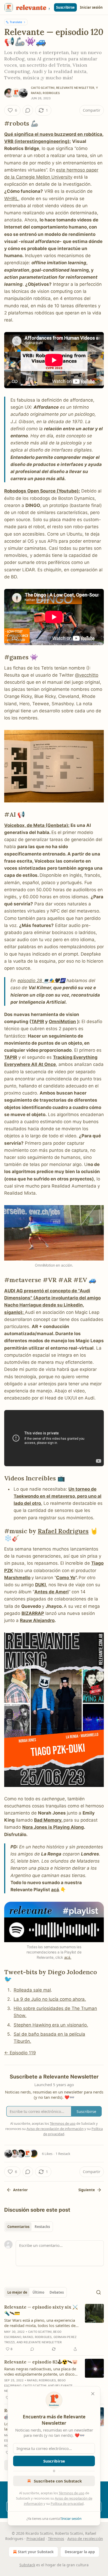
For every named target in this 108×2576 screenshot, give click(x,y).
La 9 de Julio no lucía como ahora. (50, 1999)
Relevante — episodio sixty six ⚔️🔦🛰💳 (41, 2310)
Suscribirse (65, 7)
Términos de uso (72, 2493)
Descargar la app (80, 2552)
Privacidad (36, 2539)
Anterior (20, 2190)
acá (55, 1890)
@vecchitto (87, 675)
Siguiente (87, 2190)
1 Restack (63, 2154)
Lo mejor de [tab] (17, 2292)
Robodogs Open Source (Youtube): (42, 491)
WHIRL (11, 199)
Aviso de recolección (85, 2539)
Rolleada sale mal (32, 1990)
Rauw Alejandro (37, 1620)
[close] (93, 2394)
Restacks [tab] (42, 2227)
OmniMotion (62, 1022)
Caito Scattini (43, 88)
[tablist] (29, 2227)
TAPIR (38, 1022)
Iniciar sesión (91, 7)
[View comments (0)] (28, 110)
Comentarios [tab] (18, 2227)
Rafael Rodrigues (45, 93)
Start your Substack (36, 2552)
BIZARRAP (33, 1613)
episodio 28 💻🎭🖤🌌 (41, 981)
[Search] (99, 2292)
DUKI (40, 1585)
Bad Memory (48, 1820)
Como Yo (66, 1578)
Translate (16, 22)
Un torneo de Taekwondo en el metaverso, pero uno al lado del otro (58, 1496)
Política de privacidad (67, 2504)
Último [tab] (38, 2292)
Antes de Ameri (52, 1592)
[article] (54, 2328)
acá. (68, 1957)
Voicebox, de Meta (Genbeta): (37, 825)
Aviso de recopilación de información (55, 2129)
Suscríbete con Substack (58, 2481)
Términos (56, 2539)
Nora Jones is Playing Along (53, 1827)
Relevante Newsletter (75, 88)
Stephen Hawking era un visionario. (51, 2025)
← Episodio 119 (20, 2053)
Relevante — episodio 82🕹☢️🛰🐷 (41, 2362)
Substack (27, 2565)
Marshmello (17, 1578)
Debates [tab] (57, 2292)
